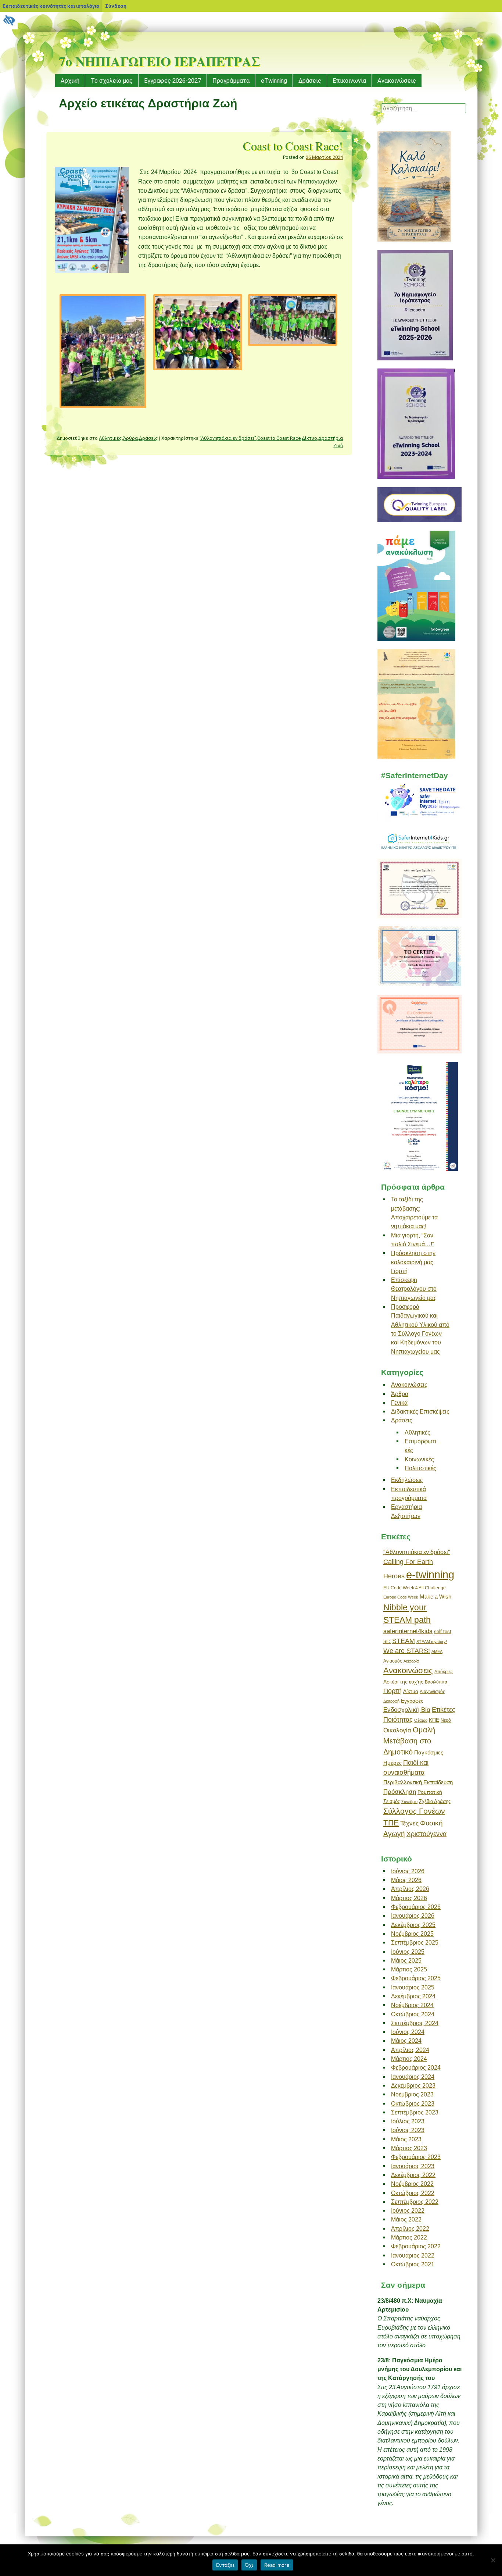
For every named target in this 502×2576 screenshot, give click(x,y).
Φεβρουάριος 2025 (416, 1978)
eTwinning (274, 81)
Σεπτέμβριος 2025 (415, 1942)
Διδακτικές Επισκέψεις (420, 1411)
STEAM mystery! (432, 1642)
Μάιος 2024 (406, 2041)
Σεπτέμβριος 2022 (415, 2202)
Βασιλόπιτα (436, 1682)
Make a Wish (435, 1597)
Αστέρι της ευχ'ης (403, 1682)
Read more (277, 2565)
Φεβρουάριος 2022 (416, 2246)
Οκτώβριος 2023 (413, 2103)
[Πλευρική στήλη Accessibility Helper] (9, 21)
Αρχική (70, 81)
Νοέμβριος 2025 (412, 1934)
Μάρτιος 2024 (409, 2059)
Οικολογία (397, 1730)
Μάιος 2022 (406, 2219)
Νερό (446, 1720)
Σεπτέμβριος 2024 (415, 2023)
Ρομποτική (430, 1792)
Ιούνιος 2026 (408, 1871)
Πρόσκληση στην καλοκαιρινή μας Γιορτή (413, 1262)
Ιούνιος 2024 (408, 2032)
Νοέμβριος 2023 (412, 2094)
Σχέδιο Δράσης (435, 1801)
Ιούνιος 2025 (408, 1952)
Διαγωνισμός (432, 1692)
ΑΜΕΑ (437, 1652)
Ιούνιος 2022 (408, 2210)
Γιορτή (392, 1691)
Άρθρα (130, 438)
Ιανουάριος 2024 (413, 2077)
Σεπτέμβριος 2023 (415, 2112)
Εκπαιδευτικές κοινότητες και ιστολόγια (51, 6)
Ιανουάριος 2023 (413, 2166)
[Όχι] (493, 2560)
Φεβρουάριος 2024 (416, 2067)
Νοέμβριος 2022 (412, 2184)
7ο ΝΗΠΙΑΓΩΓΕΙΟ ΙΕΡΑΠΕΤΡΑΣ (159, 61)
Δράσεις (310, 81)
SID (387, 1642)
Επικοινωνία (349, 81)
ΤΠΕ (391, 1823)
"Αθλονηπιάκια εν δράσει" (228, 438)
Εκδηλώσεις (407, 1480)
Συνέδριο (409, 1802)
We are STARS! (407, 1651)
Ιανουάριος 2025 (413, 1987)
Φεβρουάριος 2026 (416, 1907)
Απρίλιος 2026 (410, 1889)
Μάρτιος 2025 (409, 1969)
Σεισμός (392, 1801)
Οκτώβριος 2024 (413, 2014)
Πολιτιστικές (420, 1468)
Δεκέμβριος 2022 (413, 2175)
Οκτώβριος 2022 (413, 2193)
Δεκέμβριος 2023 (413, 2085)
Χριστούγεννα (426, 1834)
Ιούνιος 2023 (408, 2130)
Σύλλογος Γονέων (414, 1811)
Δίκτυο (309, 438)
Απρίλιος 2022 (410, 2228)
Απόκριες (444, 1672)
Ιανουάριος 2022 (413, 2255)
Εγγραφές (412, 1701)
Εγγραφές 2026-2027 (173, 81)
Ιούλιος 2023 (408, 2121)
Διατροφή (391, 1701)
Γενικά (399, 1403)
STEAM (404, 1641)
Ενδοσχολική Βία (407, 1710)
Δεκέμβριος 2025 (413, 1925)
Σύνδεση (116, 6)
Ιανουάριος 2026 (413, 1916)
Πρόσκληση (400, 1792)
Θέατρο (421, 1720)
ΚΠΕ (434, 1720)
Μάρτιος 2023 (409, 2148)
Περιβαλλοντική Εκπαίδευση (418, 1782)
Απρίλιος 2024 (410, 2050)
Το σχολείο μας (112, 81)
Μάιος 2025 (406, 1960)
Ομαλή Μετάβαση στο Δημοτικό (409, 1741)
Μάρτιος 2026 (409, 1898)
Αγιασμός (393, 1661)
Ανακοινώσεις (397, 81)
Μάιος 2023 (406, 2139)
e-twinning (430, 1574)
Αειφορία (411, 1661)
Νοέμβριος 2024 (412, 2005)
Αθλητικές (110, 438)
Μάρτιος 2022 (409, 2237)
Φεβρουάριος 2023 (416, 2157)
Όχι (249, 2565)
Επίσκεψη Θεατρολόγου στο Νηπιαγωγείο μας (414, 1289)
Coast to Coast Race (279, 438)
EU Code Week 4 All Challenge (415, 1588)
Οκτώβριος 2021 (413, 2264)
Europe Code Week (401, 1597)
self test (443, 1631)
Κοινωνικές (419, 1459)
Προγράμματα (231, 81)
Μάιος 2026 (406, 1880)
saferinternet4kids (408, 1631)
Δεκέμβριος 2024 (413, 1996)
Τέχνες (409, 1823)
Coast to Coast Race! (293, 146)
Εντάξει (225, 2565)
